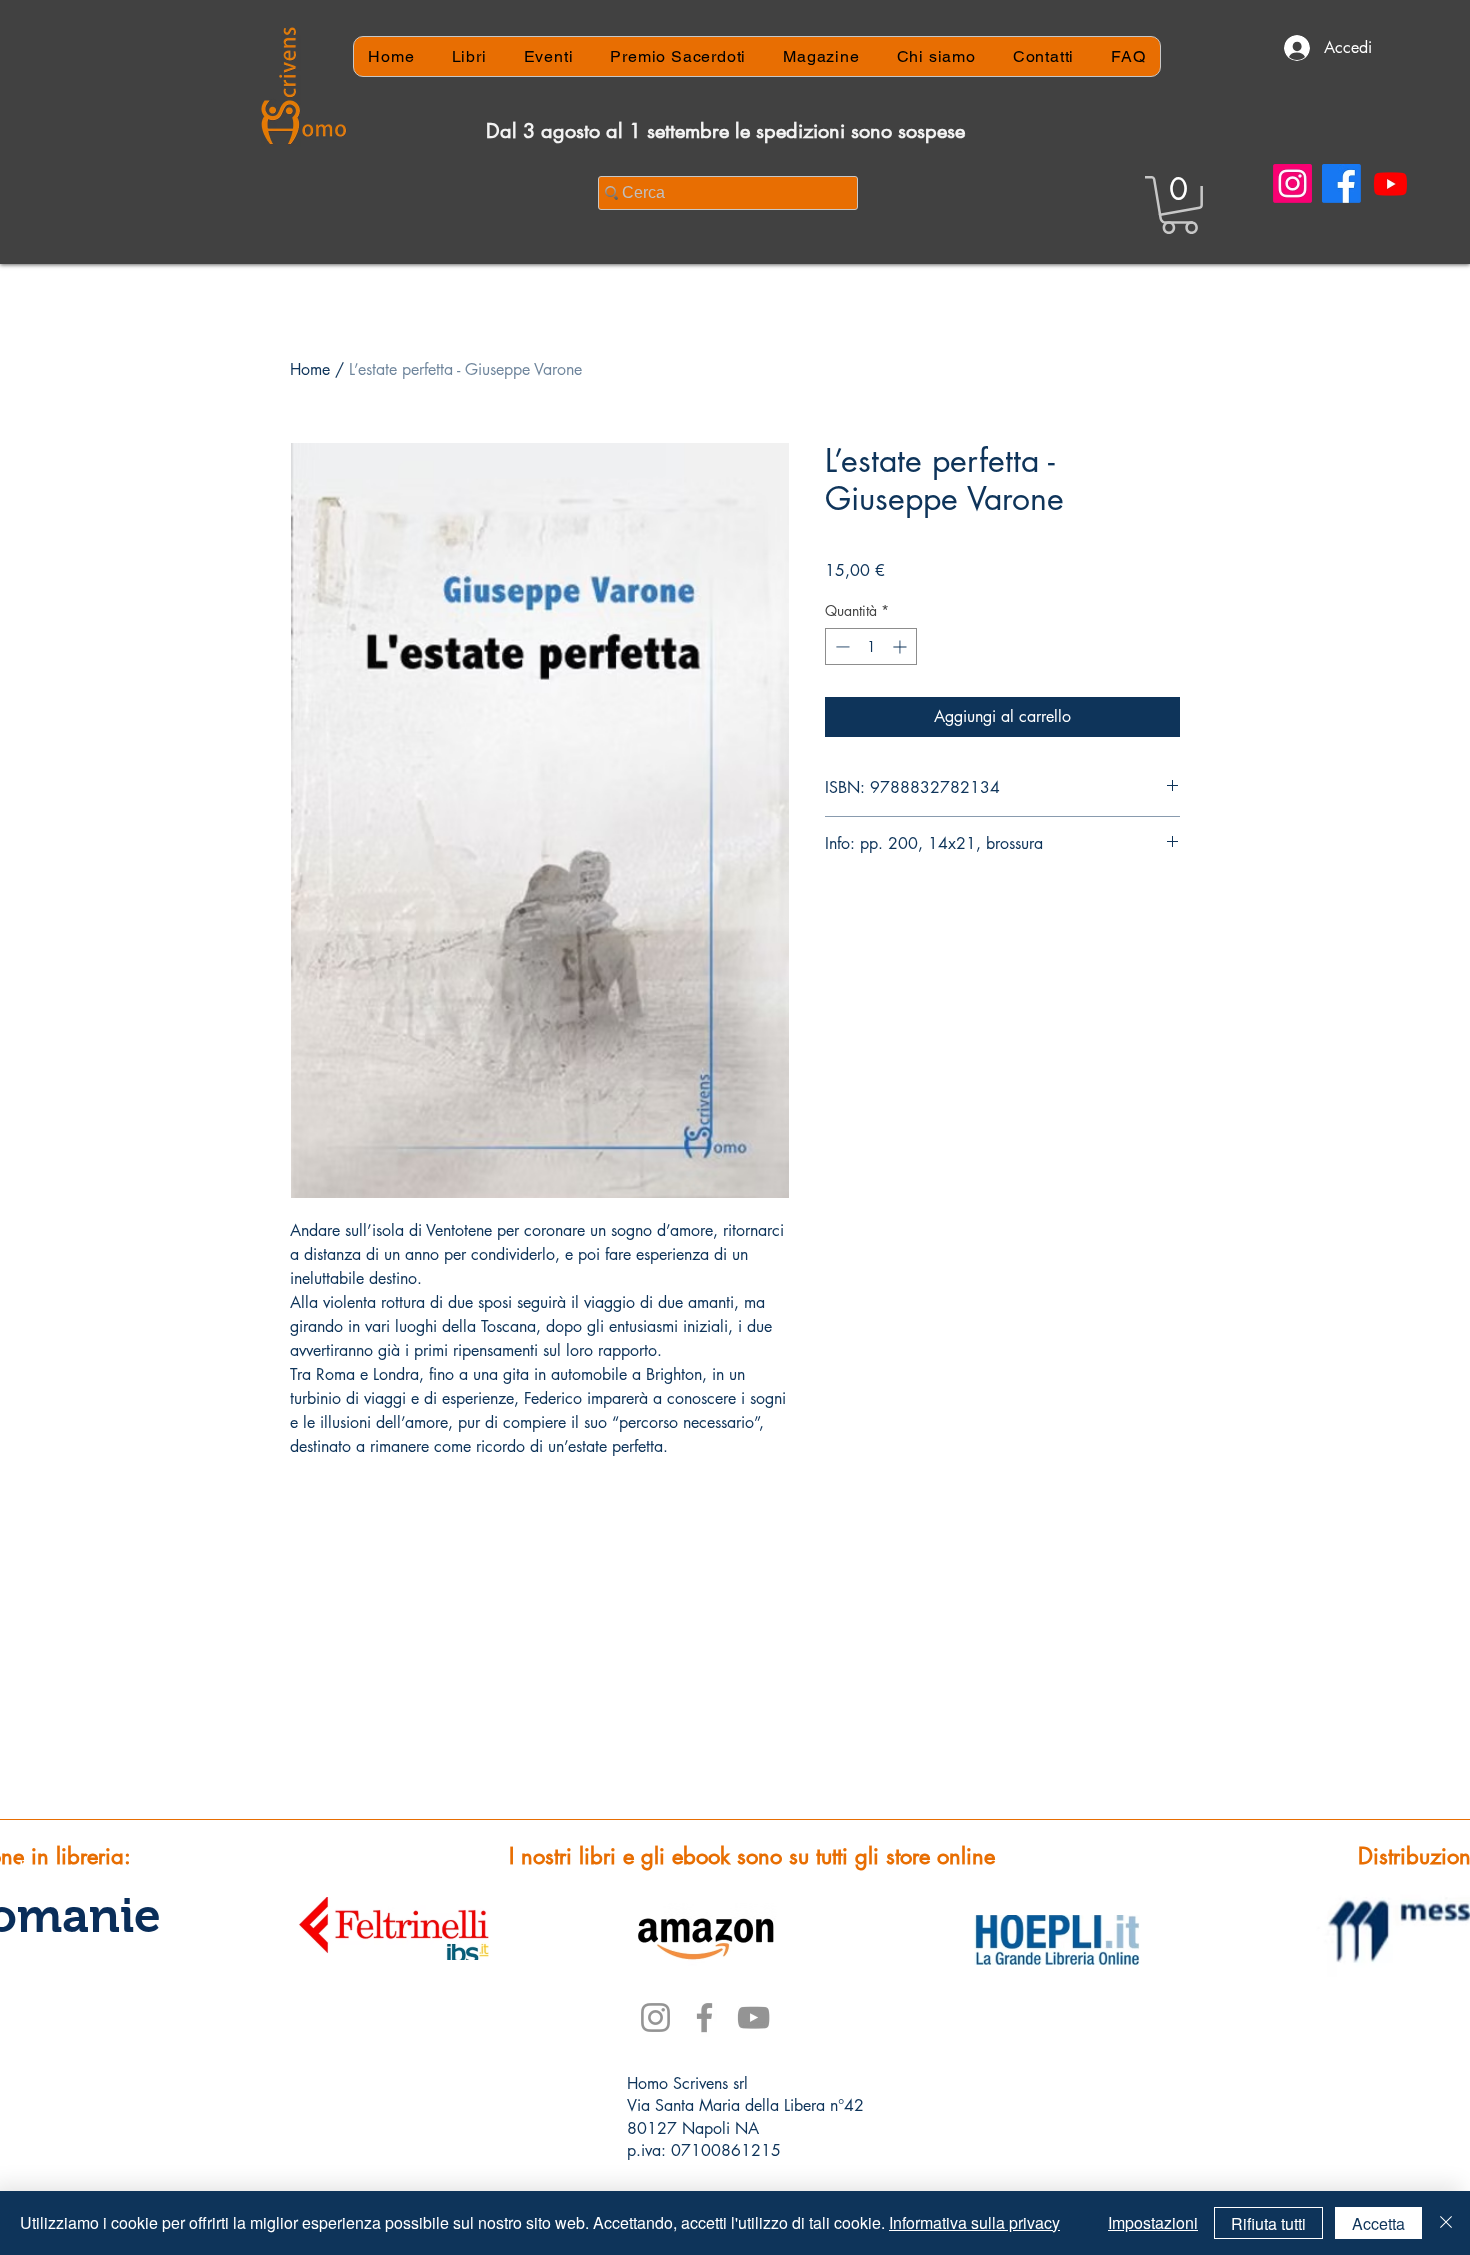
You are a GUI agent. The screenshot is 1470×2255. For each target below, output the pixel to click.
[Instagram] (1292, 183)
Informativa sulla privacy (974, 2222)
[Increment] (901, 646)
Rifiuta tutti (1268, 2223)
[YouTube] (753, 2017)
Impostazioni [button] (1153, 2222)
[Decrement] (840, 646)
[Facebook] (1341, 183)
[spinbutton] (871, 646)
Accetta (1378, 2223)
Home (310, 369)
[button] (1179, 205)
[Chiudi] (1446, 2223)
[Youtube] (1390, 183)
